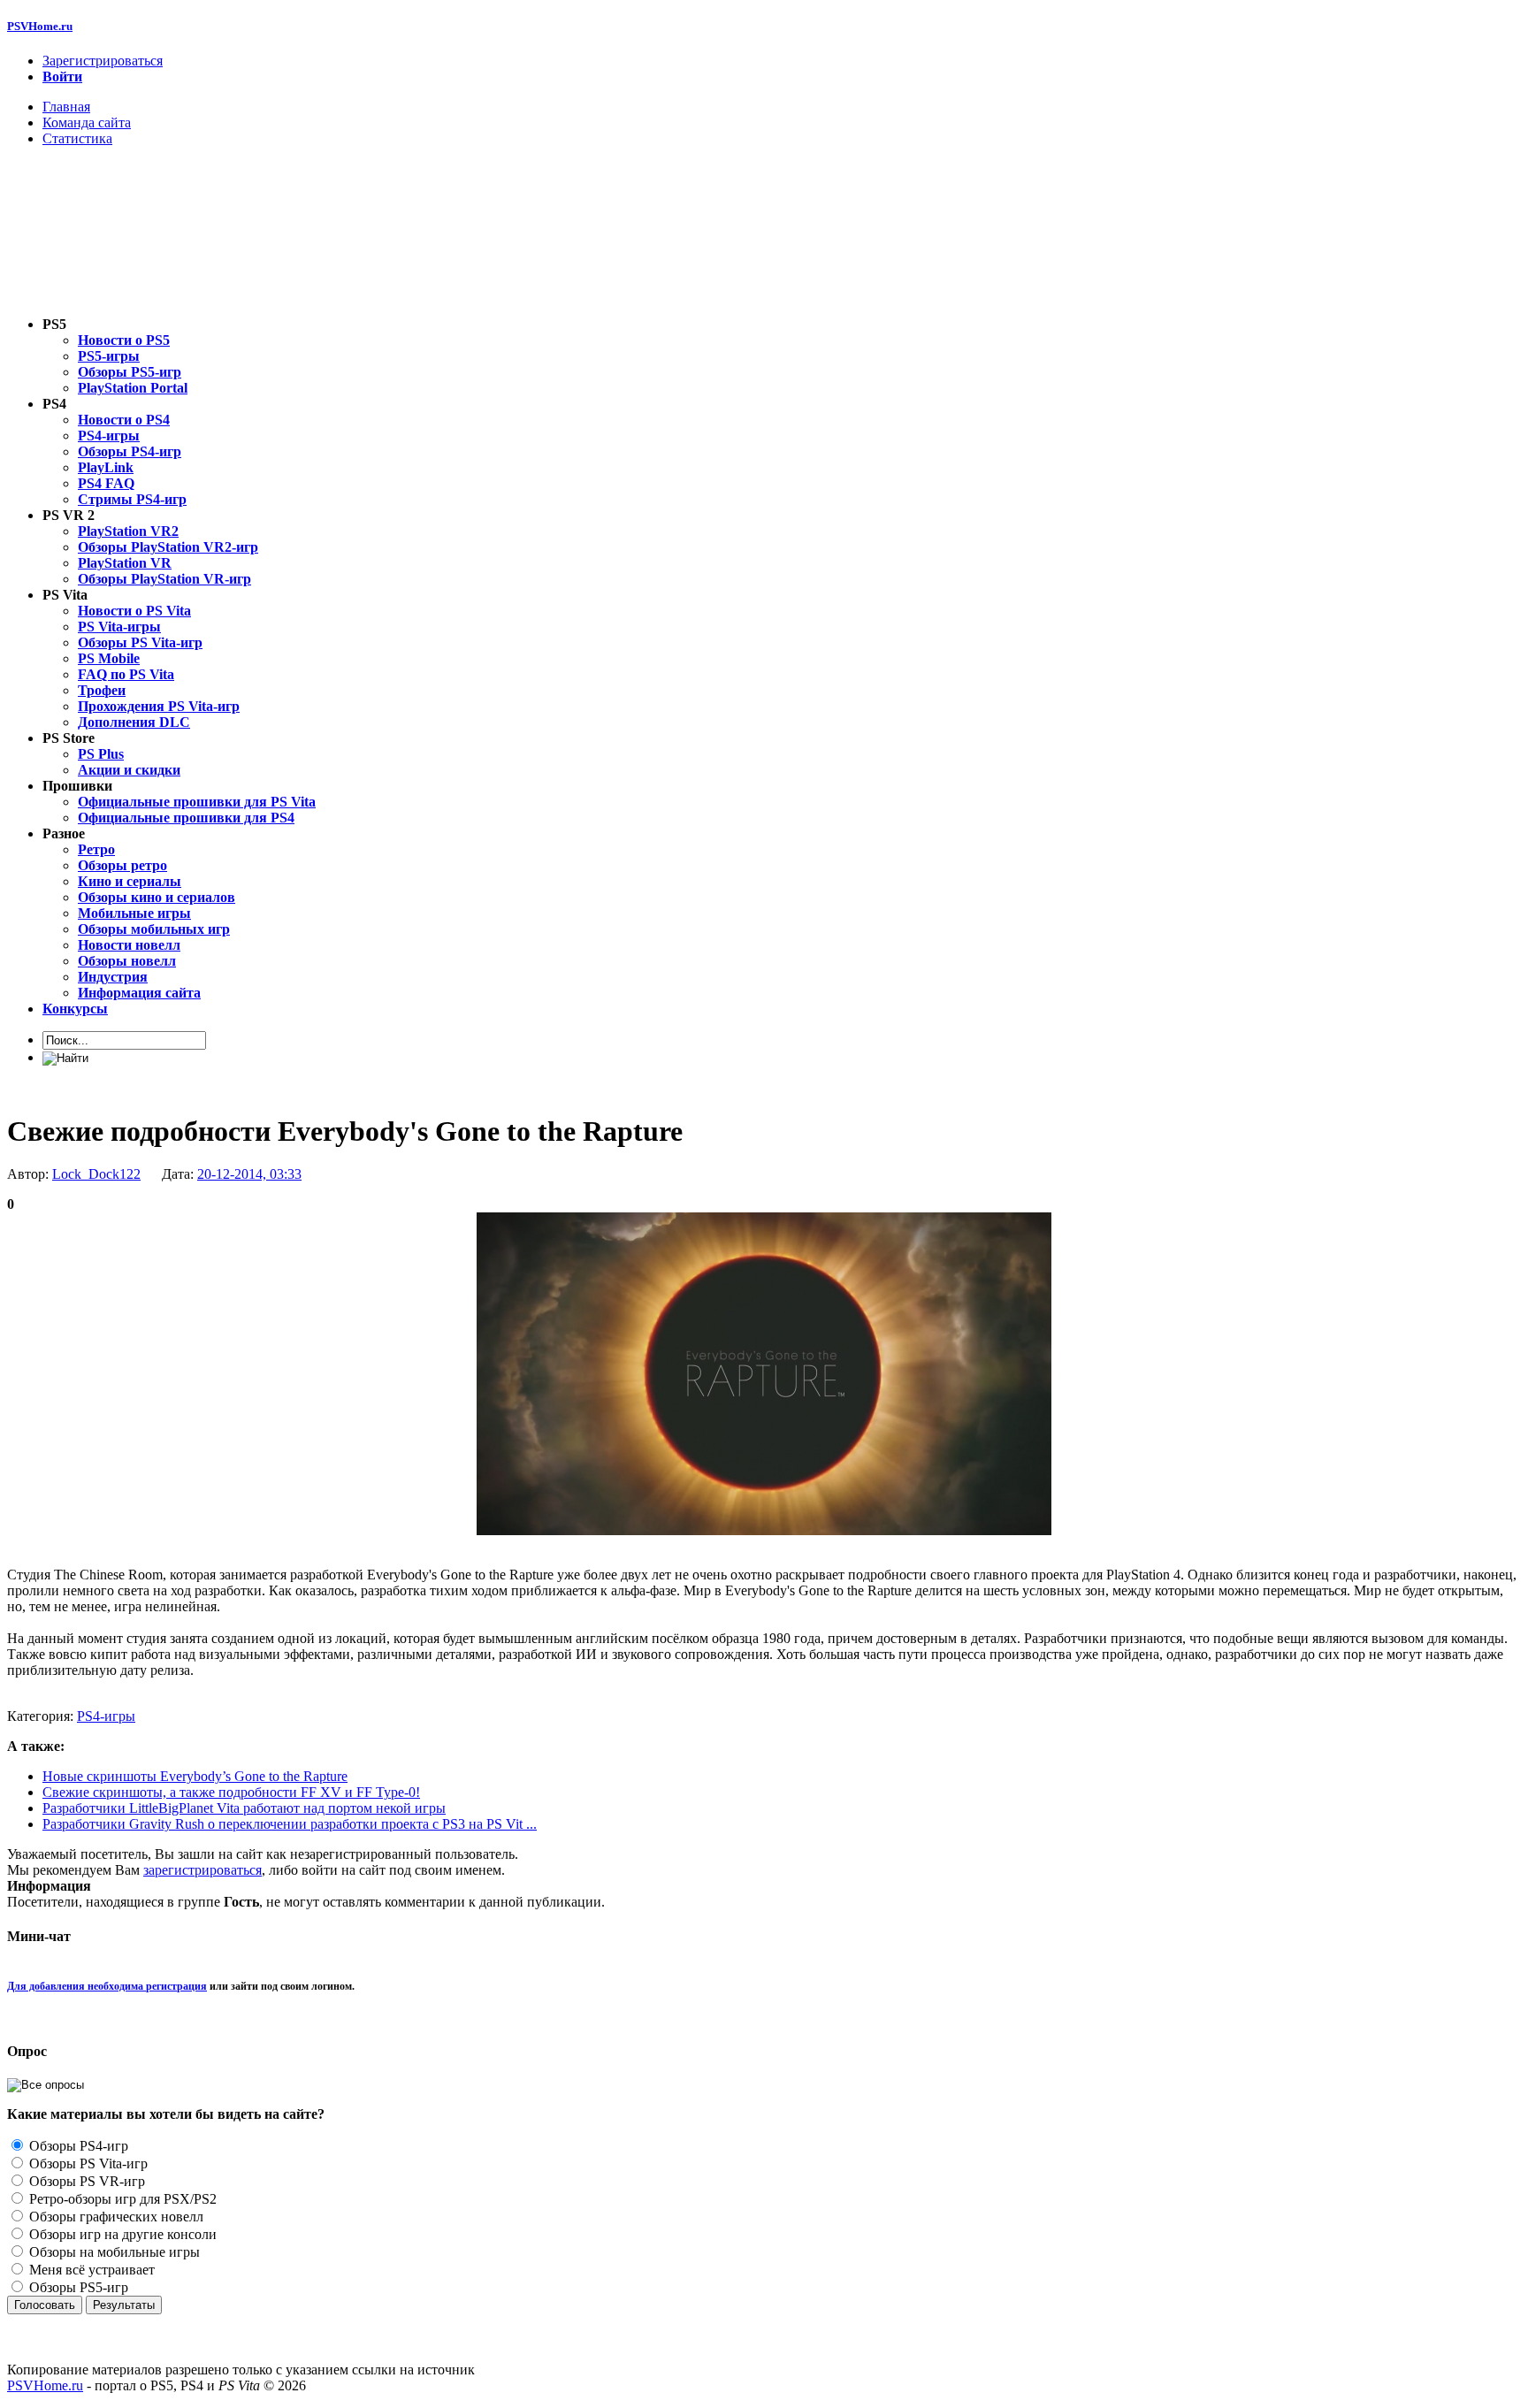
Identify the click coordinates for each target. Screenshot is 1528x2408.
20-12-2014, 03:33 (249, 1174)
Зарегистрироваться (103, 61)
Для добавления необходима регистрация (107, 1986)
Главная (66, 107)
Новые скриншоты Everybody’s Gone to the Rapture (195, 1776)
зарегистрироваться (202, 1870)
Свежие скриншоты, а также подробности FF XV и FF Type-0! (231, 1792)
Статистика (77, 138)
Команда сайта (87, 122)
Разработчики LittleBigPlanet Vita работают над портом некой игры (244, 1808)
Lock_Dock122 (96, 1174)
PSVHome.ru (40, 26)
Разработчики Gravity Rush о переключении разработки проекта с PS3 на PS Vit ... (290, 1824)
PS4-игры (106, 1716)
